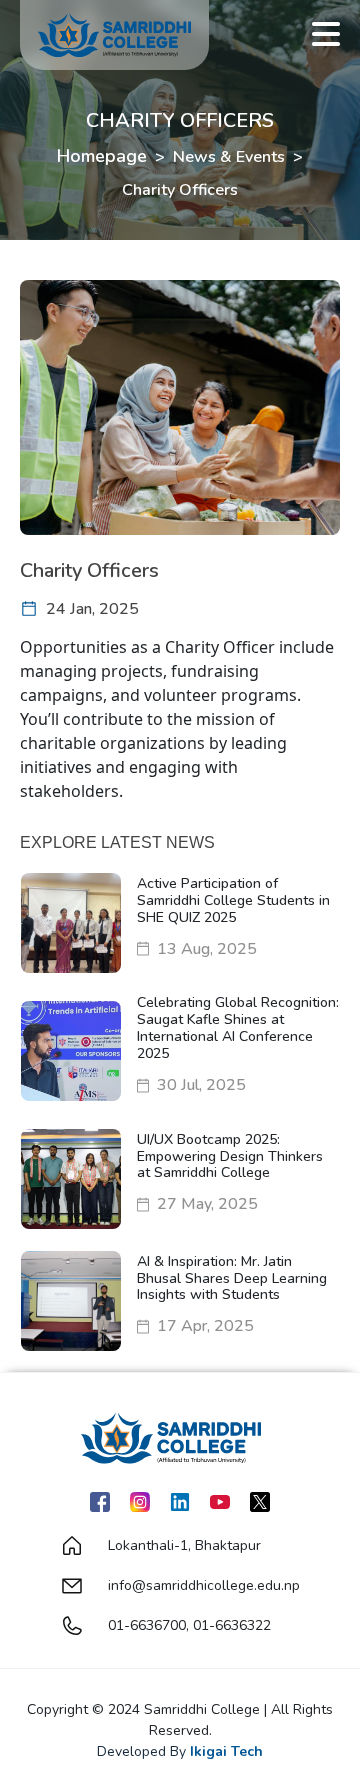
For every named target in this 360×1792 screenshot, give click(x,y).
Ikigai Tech (226, 1751)
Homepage (102, 156)
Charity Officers (180, 190)
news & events (229, 157)
